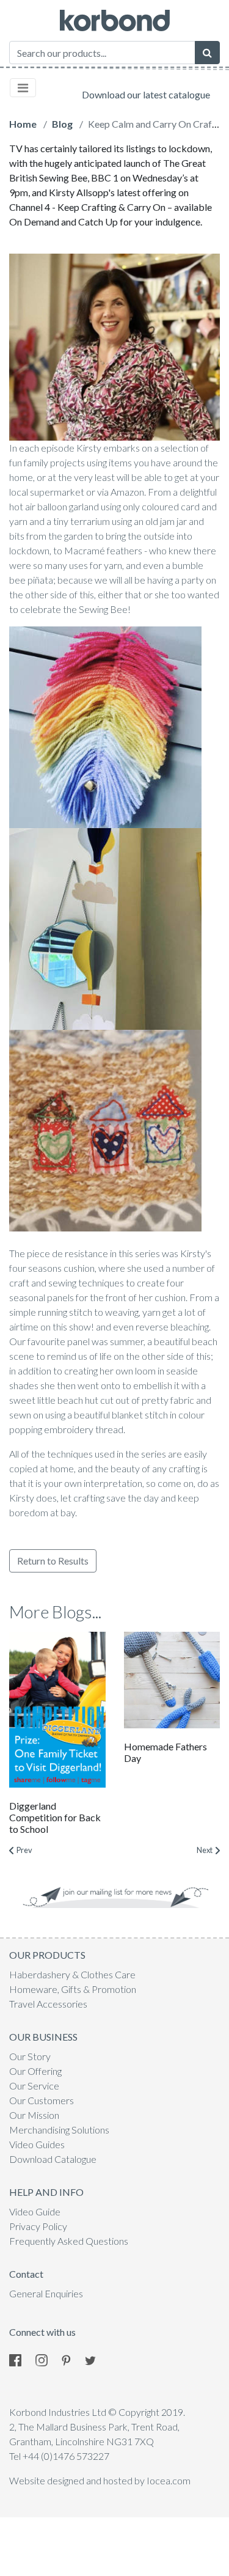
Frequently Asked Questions (69, 2241)
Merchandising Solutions (59, 2130)
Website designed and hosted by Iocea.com (100, 2480)
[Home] (115, 20)
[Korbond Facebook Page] (21, 2359)
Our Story (30, 2056)
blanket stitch (140, 1415)
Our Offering (35, 2071)
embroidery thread (84, 1429)
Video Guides (37, 2144)
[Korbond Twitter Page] (96, 2359)
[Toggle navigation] (23, 88)
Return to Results (53, 1561)
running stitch (65, 1312)
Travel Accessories (48, 2004)
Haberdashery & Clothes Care (72, 1974)
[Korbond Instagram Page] (48, 2359)
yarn (18, 521)
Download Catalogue (53, 2159)
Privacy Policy (38, 2226)
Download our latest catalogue (146, 94)
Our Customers (42, 2100)
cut (107, 1400)
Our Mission (34, 2115)
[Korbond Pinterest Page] (72, 2359)
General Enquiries (46, 2293)
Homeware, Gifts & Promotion (73, 1989)
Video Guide (35, 2211)
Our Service (34, 2086)
